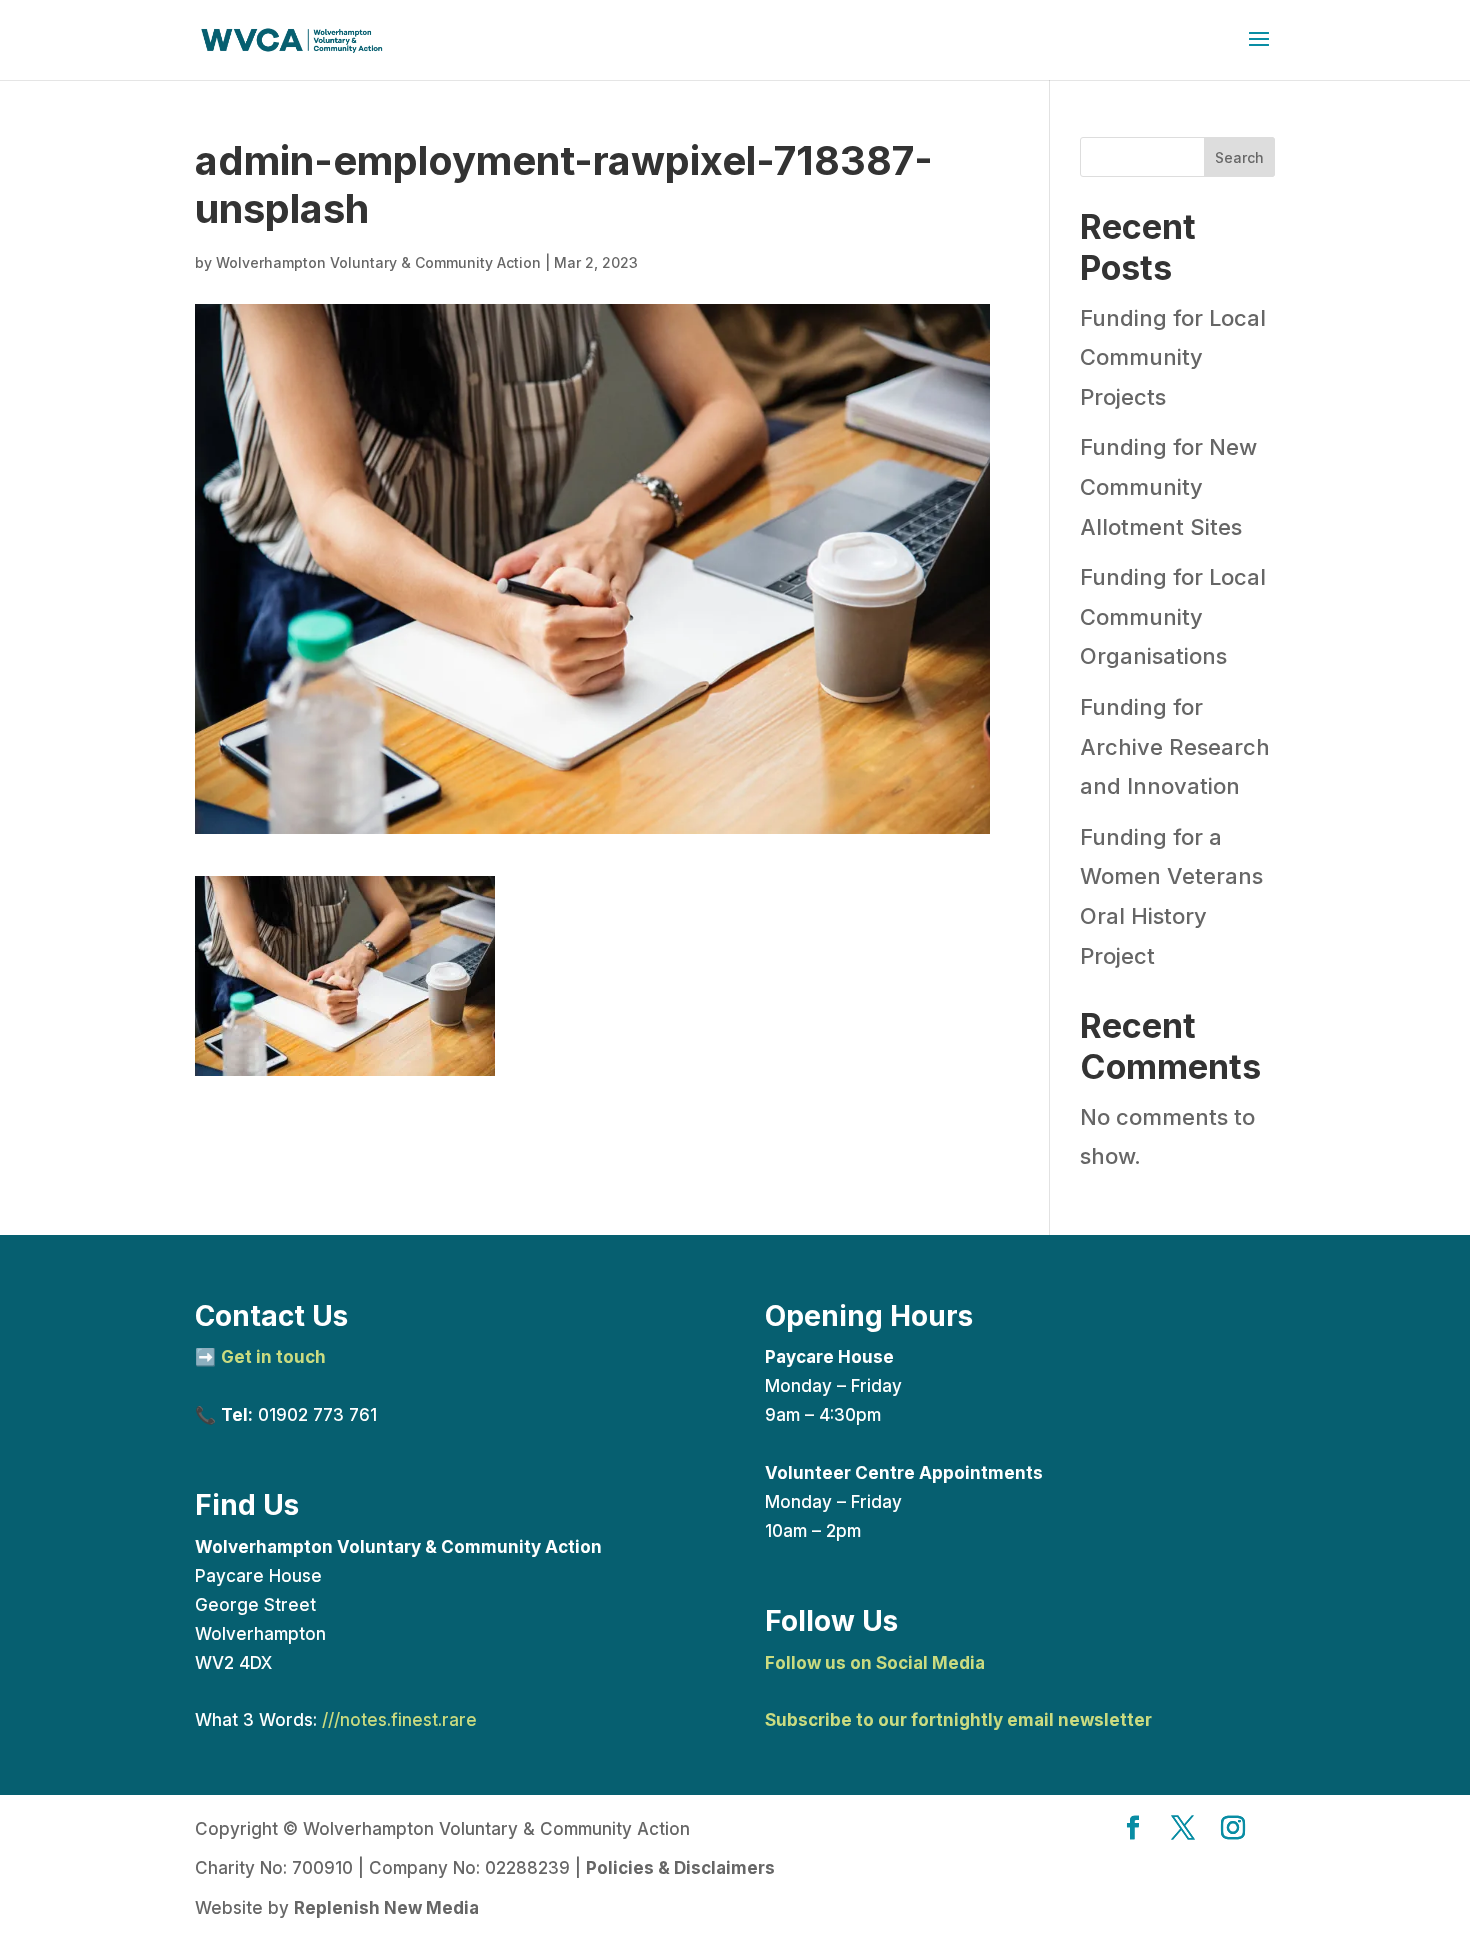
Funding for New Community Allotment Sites (1168, 486)
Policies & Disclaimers (680, 1868)
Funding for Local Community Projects (1173, 357)
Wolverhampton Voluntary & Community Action (378, 262)
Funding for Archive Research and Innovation (1175, 746)
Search (1239, 157)
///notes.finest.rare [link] (399, 1720)
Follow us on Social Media (875, 1663)
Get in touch (273, 1357)
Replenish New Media (386, 1908)
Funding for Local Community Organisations (1173, 616)
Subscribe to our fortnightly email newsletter (958, 1720)
